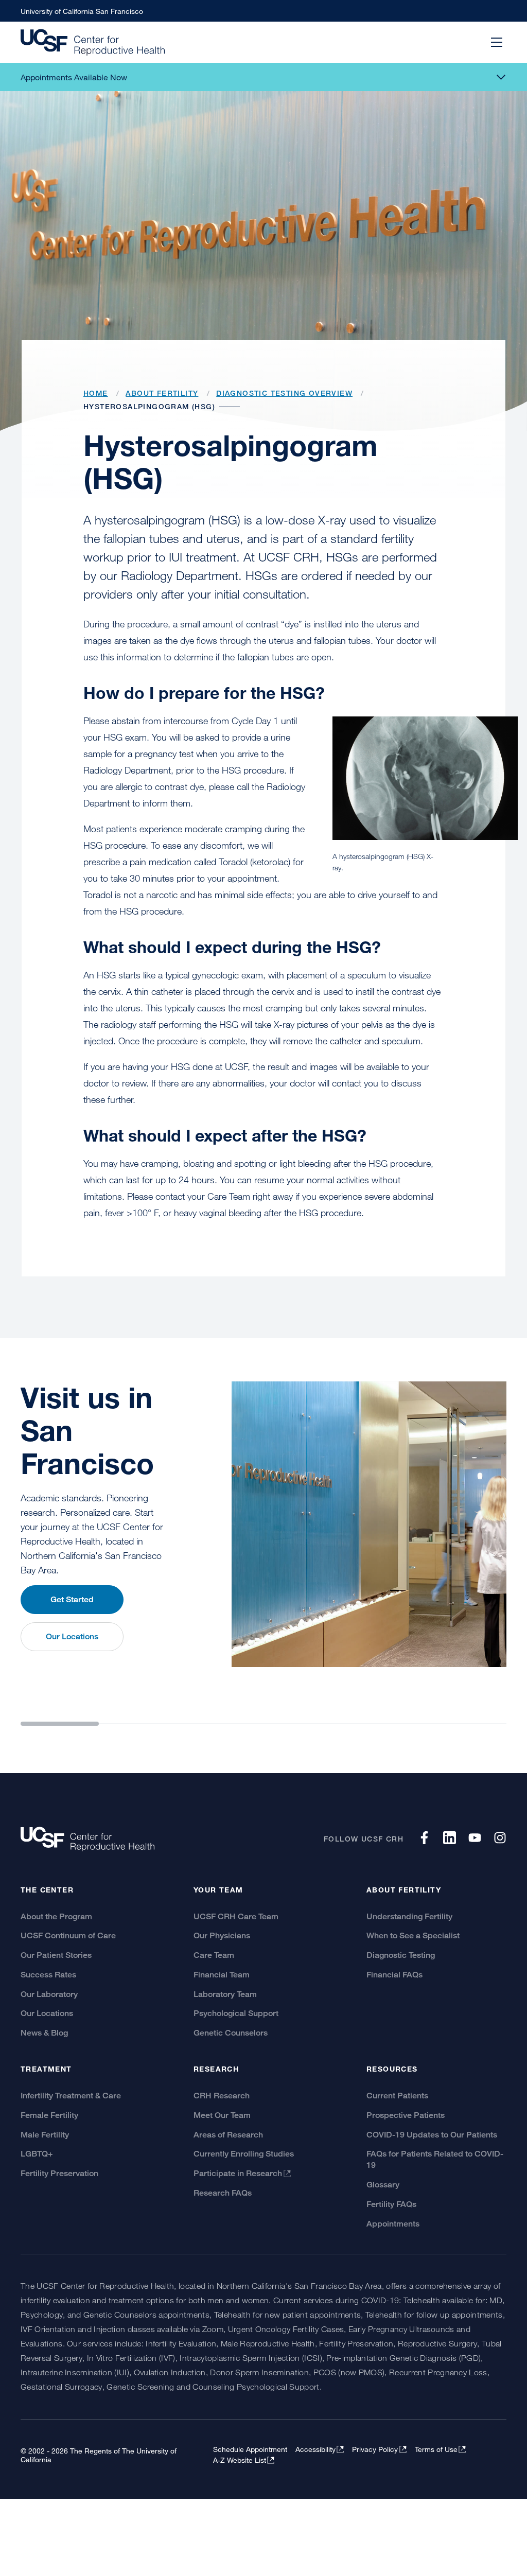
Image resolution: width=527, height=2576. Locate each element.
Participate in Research (238, 2173)
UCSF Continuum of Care (68, 1935)
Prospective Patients (406, 2115)
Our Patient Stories (56, 1955)
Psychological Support (236, 2013)
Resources (392, 2069)
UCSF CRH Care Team (236, 1916)
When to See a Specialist (413, 1935)
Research (216, 2069)
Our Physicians (222, 1935)
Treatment (46, 2069)
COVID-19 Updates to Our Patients (432, 2135)
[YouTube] (475, 1841)
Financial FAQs (394, 1975)
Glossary (383, 2185)
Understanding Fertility (409, 1916)
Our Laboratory (49, 1994)
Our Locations (72, 1636)
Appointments (393, 2224)
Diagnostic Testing (401, 1955)
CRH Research (222, 2096)
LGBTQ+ (37, 2154)
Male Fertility (45, 2135)
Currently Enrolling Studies (244, 2154)
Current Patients (397, 2096)
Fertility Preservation (59, 2173)
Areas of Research (228, 2135)
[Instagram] (500, 1841)
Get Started (72, 1599)
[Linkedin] (450, 1841)
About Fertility (404, 1890)
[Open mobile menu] (497, 42)
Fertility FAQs (391, 2204)
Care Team (214, 1955)
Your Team (218, 1890)
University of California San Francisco (82, 11)
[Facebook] (424, 1841)
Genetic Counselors (231, 2033)
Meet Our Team (222, 2115)
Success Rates (48, 1975)
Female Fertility (49, 2115)
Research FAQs (223, 2193)
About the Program (56, 1916)
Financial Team (222, 1975)
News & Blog (44, 2033)
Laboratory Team (225, 1994)
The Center (47, 1890)
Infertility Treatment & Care (71, 2096)
